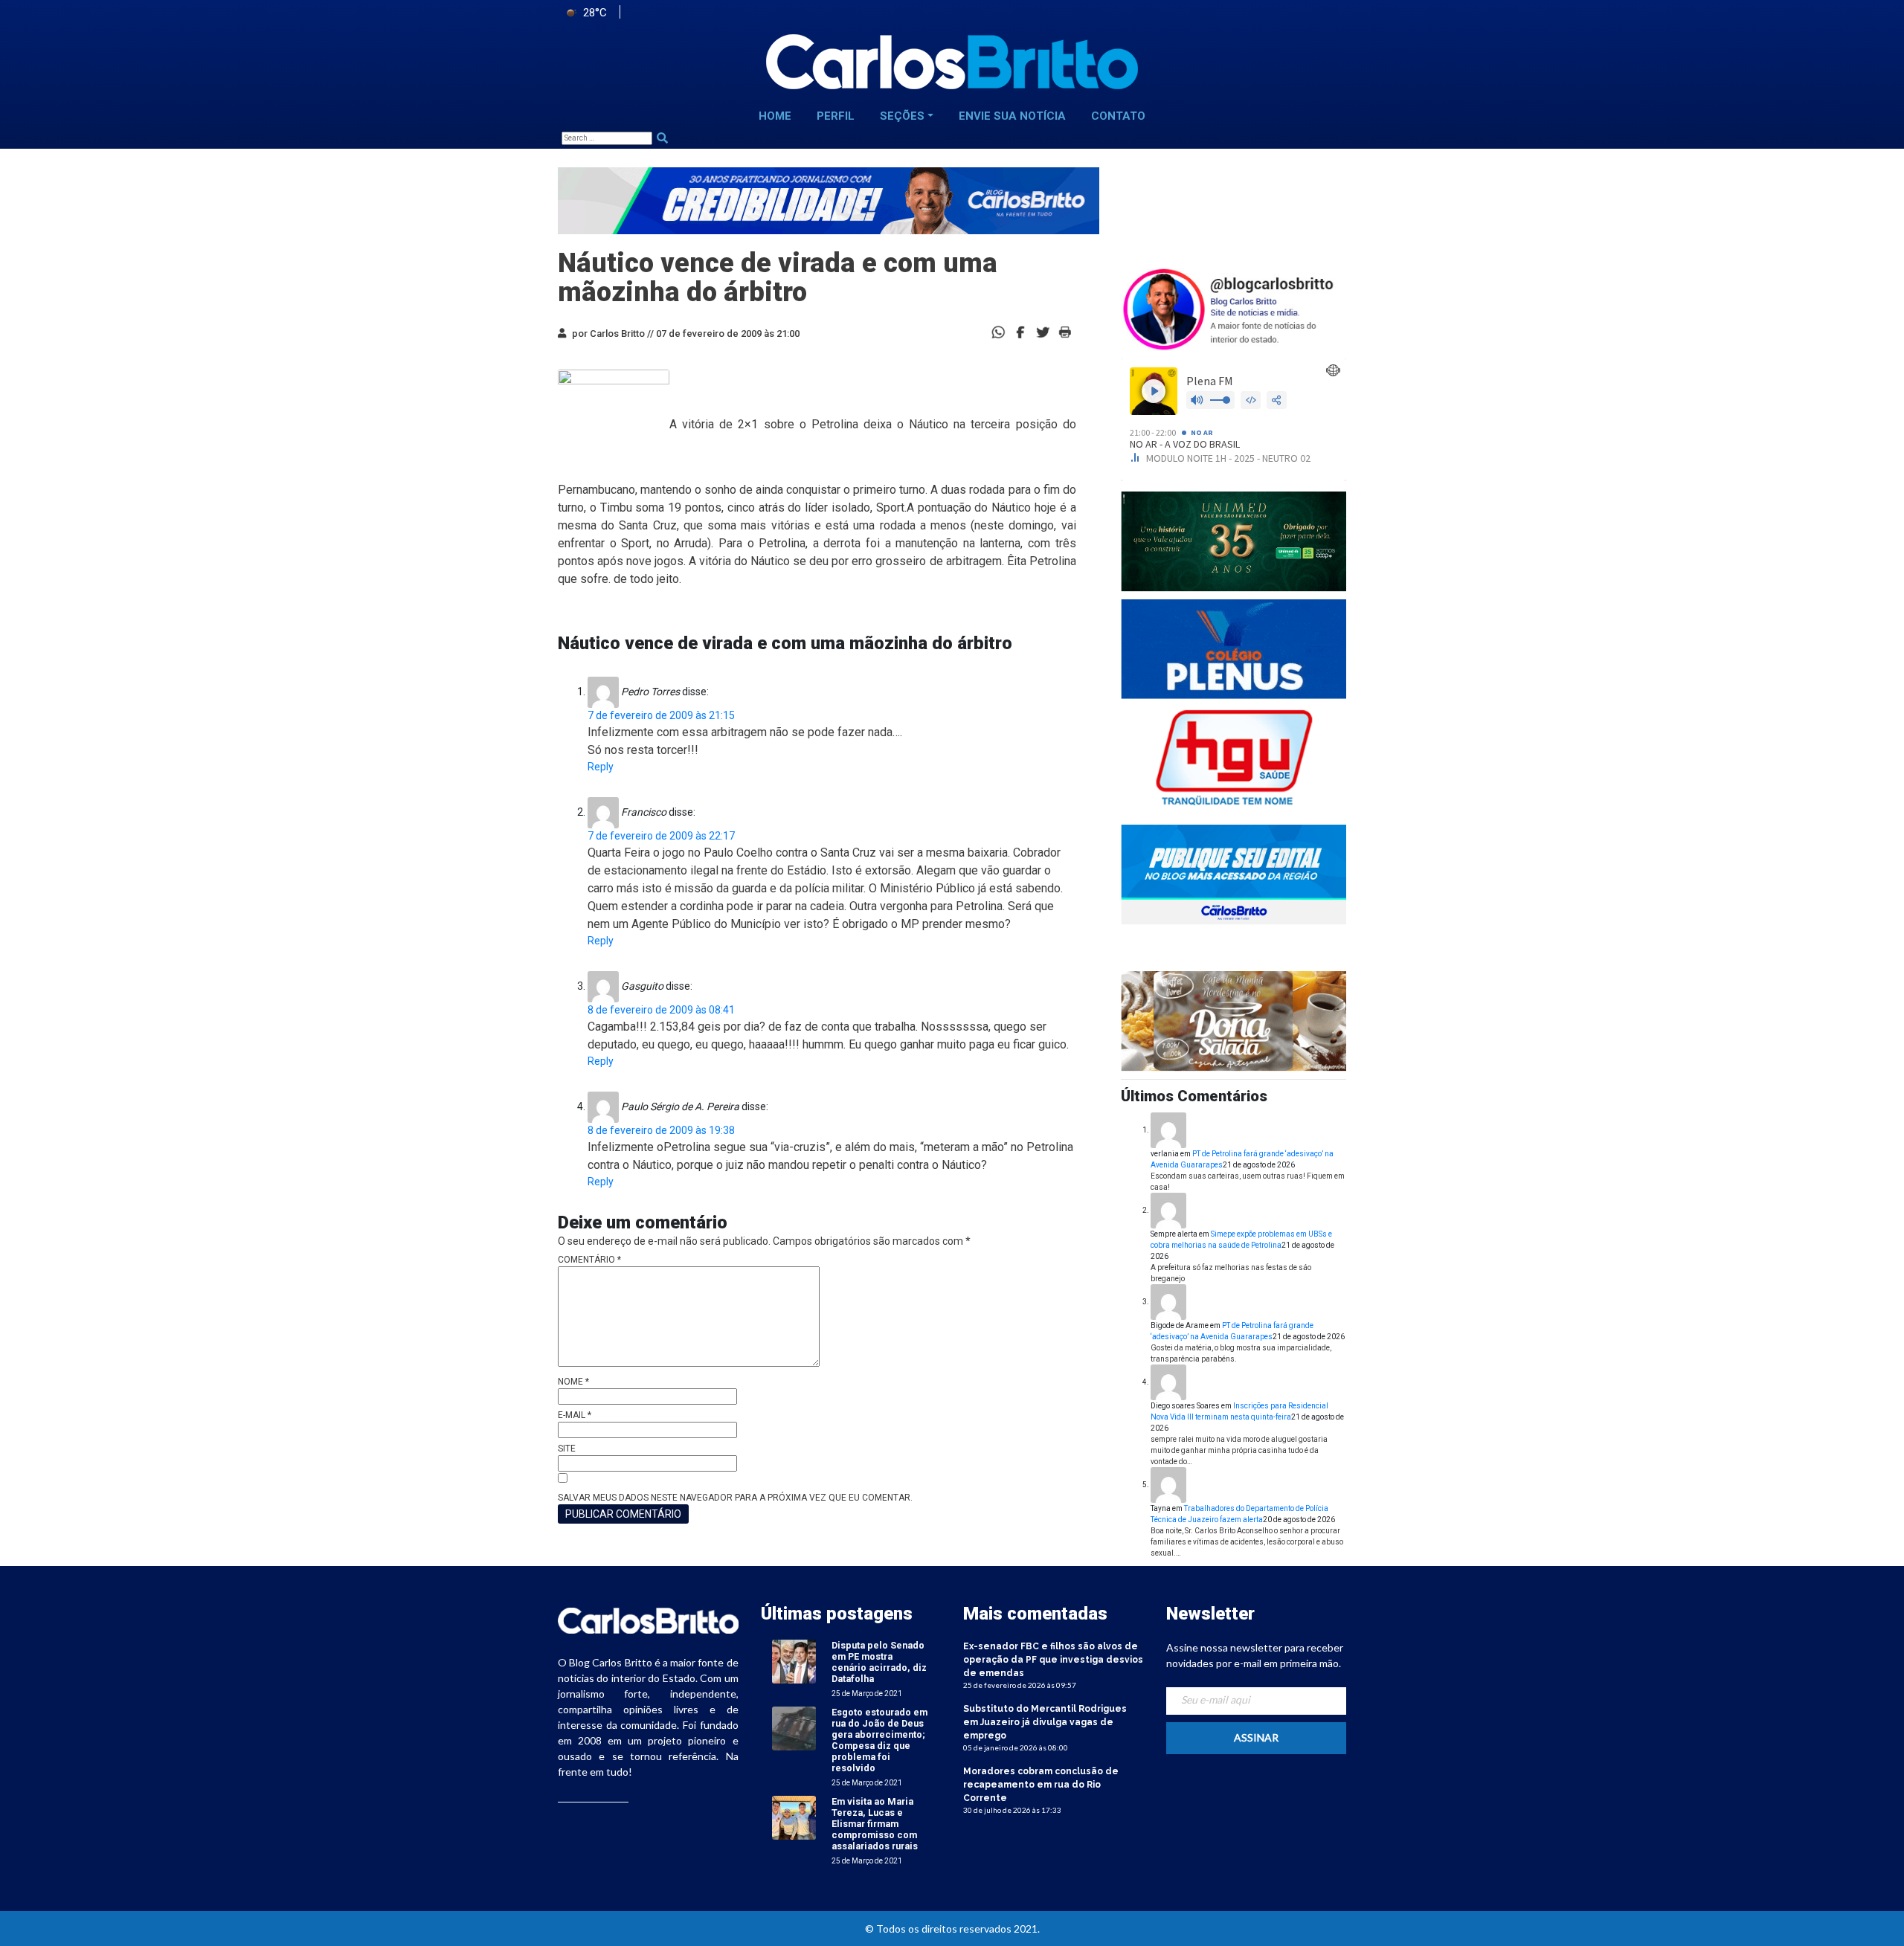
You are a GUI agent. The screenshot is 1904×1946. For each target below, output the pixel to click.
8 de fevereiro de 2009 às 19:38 (661, 1130)
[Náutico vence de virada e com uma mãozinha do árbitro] (1020, 331)
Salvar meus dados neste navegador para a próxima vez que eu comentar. (735, 1498)
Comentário (589, 1260)
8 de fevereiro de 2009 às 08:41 (661, 1010)
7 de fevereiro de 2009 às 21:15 (661, 715)
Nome (573, 1382)
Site (567, 1449)
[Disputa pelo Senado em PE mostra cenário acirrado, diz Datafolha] (794, 1661)
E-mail (575, 1415)
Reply (601, 767)
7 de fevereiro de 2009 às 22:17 (661, 836)
